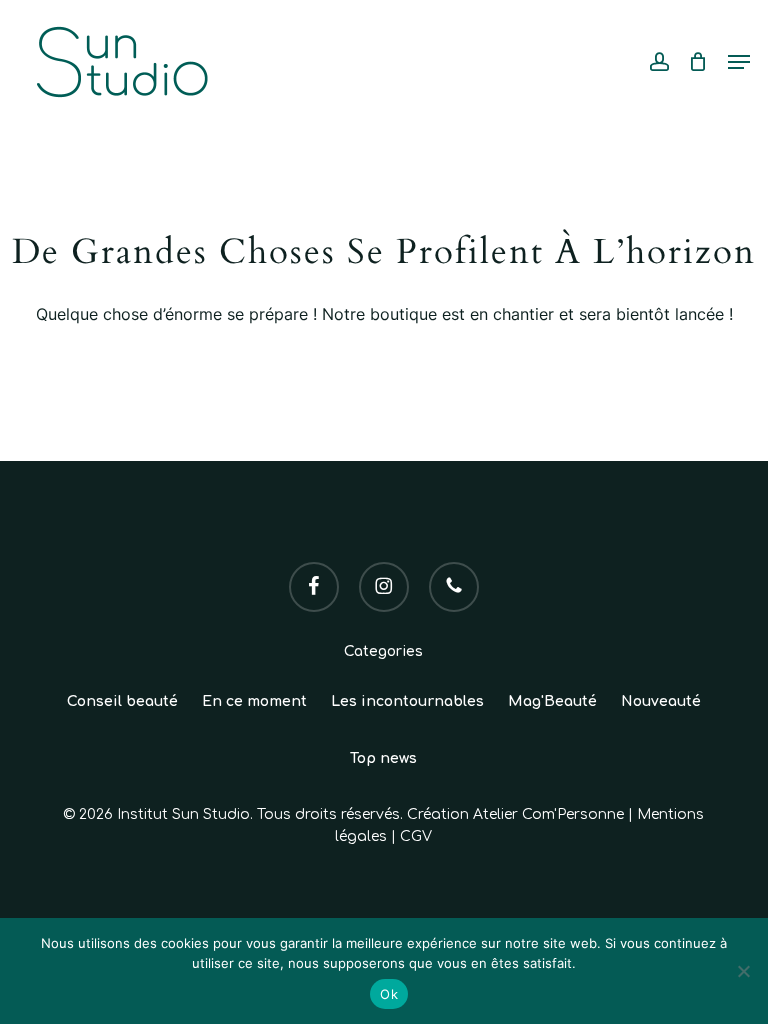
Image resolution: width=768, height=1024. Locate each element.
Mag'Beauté (552, 701)
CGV (416, 836)
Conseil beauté (122, 701)
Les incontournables (407, 701)
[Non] (743, 971)
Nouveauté (661, 701)
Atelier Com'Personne (548, 814)
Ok (389, 994)
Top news (383, 758)
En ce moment (254, 701)
